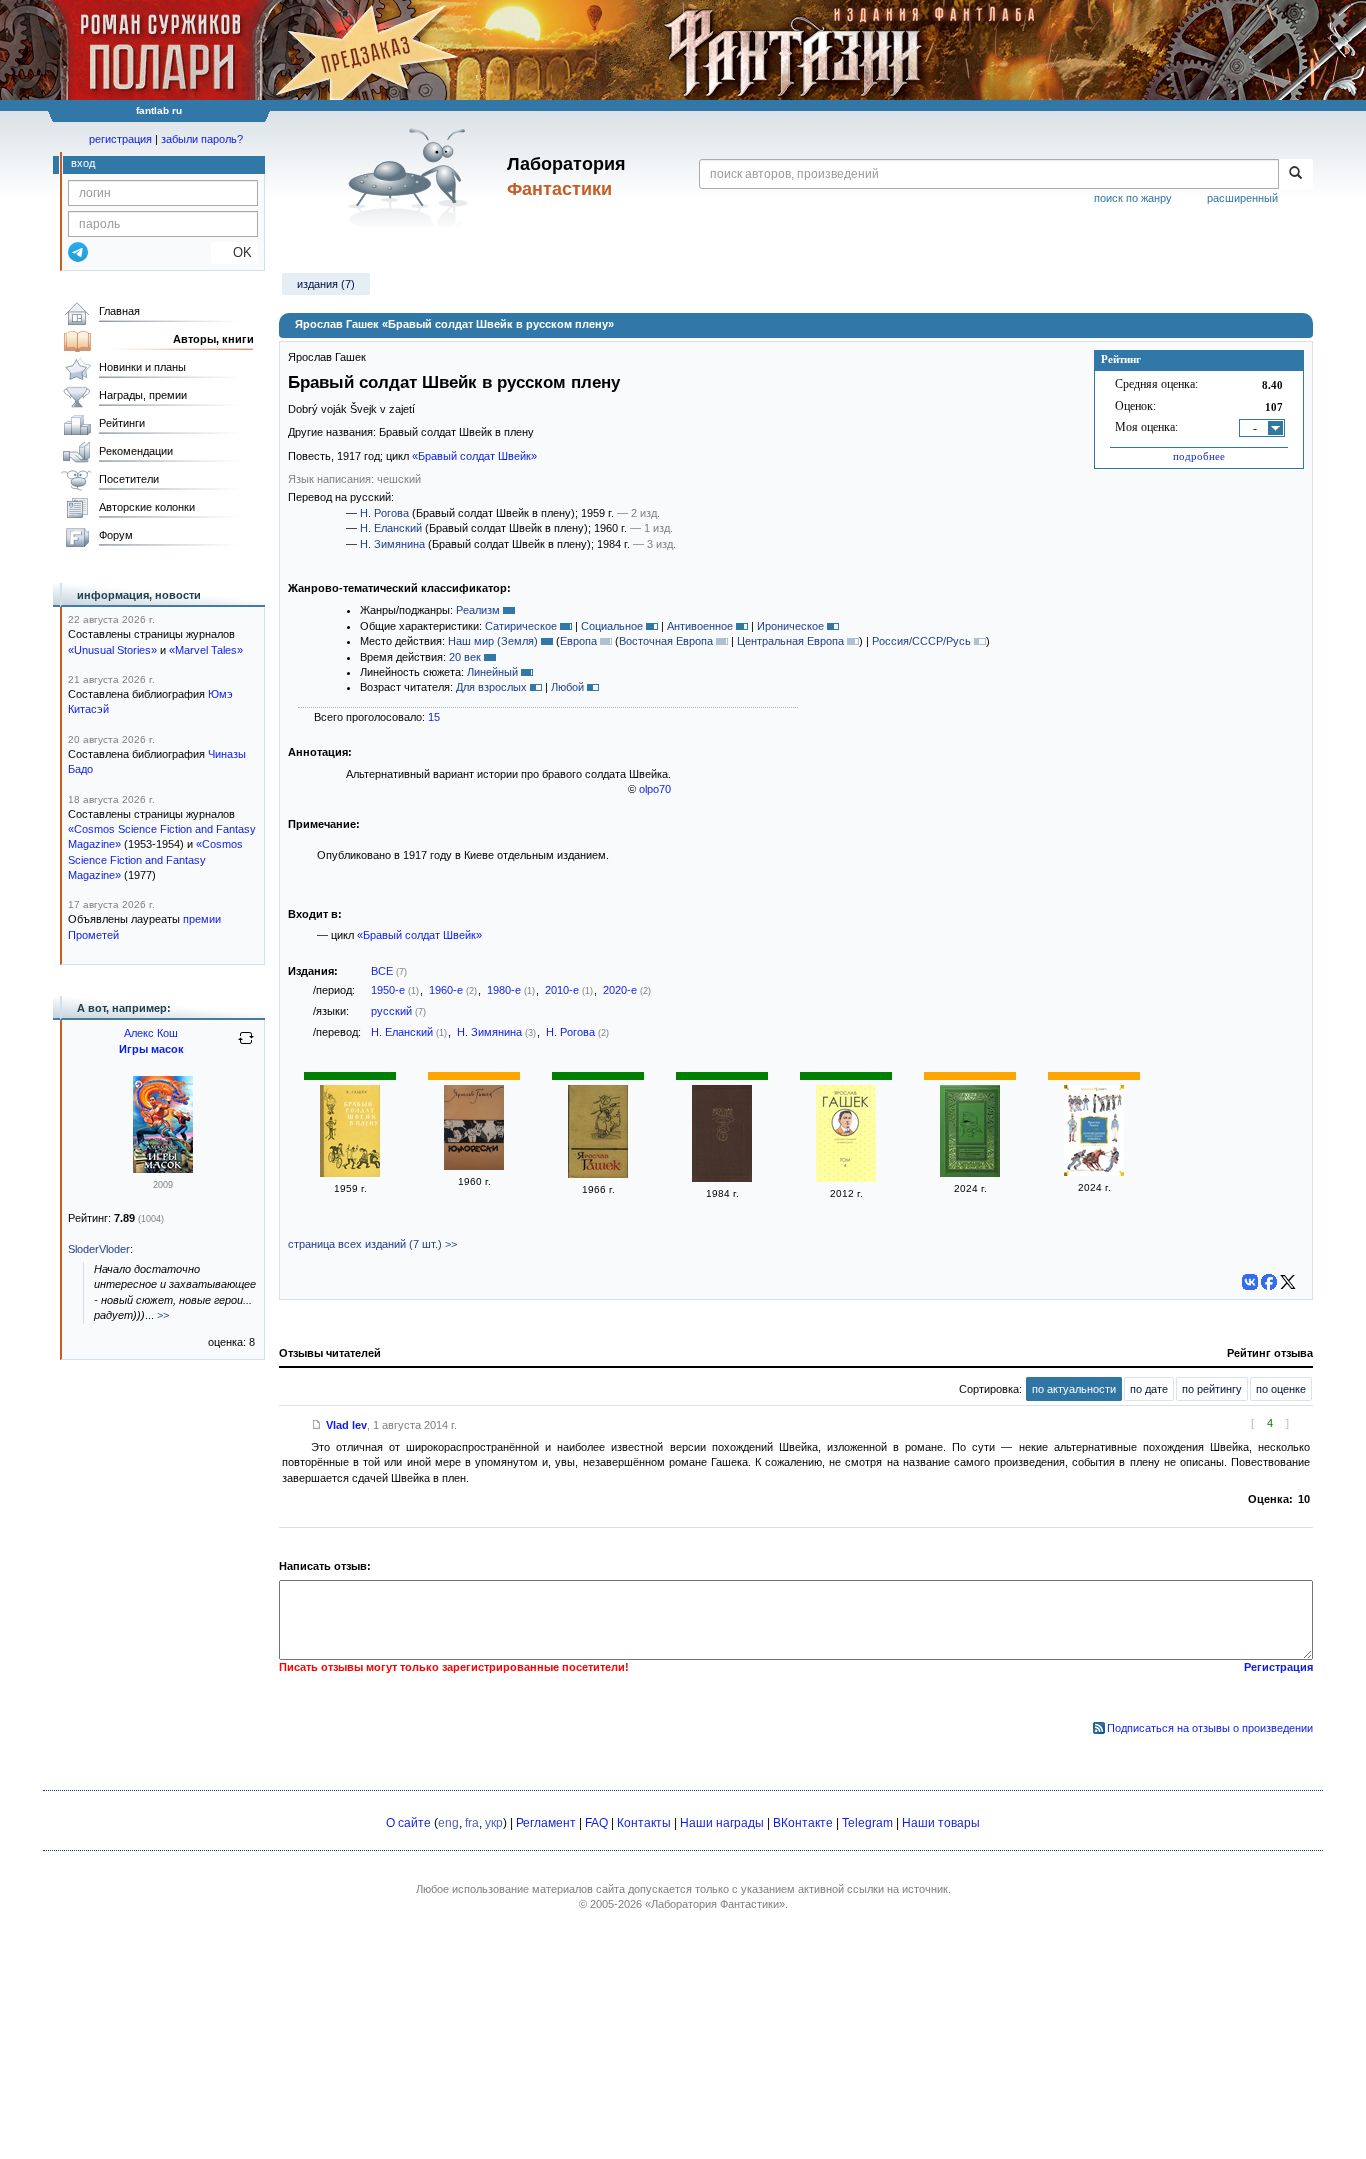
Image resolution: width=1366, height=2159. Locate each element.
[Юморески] (474, 1166)
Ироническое (790, 626)
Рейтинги (122, 423)
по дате (1149, 1389)
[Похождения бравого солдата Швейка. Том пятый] (970, 1173)
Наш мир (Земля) (493, 641)
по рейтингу (1212, 1389)
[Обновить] (246, 1046)
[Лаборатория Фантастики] (411, 177)
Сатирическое (521, 626)
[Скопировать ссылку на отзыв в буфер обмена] (317, 1425)
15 (434, 717)
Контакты (644, 1823)
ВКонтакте (803, 1823)
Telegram (867, 1823)
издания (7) (326, 284)
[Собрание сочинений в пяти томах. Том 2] (598, 1174)
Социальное (612, 626)
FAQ (596, 1823)
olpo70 (655, 789)
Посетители (129, 479)
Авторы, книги (213, 339)
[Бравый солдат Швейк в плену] (350, 1173)
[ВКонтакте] (1250, 1282)
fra (472, 1823)
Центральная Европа (790, 641)
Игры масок (151, 1049)
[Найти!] (1295, 174)
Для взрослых (491, 687)
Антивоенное (700, 626)
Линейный (492, 672)
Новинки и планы (142, 367)
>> (163, 1315)
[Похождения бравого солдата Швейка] (1094, 1172)
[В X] (1288, 1282)
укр (494, 1823)
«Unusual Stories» (112, 650)
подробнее (1199, 456)
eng (448, 1823)
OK (234, 252)
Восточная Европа (666, 641)
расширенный (1242, 198)
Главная (119, 311)
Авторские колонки (147, 507)
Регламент (546, 1823)
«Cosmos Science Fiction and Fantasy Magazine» (155, 859)
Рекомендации (136, 451)
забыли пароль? (202, 139)
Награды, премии (143, 395)
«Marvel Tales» (206, 650)
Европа (578, 641)
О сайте (408, 1823)
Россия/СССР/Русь (921, 641)
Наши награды (722, 1823)
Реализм (478, 610)
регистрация (120, 139)
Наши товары (941, 1823)
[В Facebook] (1269, 1282)
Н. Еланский (391, 528)
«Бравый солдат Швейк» (474, 456)
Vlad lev (346, 1425)
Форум (116, 535)
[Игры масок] (163, 1169)
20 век (465, 657)
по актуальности (1074, 1389)
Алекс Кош (151, 1033)
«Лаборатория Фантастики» (715, 1904)
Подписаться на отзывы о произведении (1210, 1728)
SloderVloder (99, 1249)
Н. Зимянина (392, 544)
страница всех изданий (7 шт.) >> (372, 1244)
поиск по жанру (1133, 198)
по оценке (1281, 1389)
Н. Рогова (384, 513)
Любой (567, 687)
